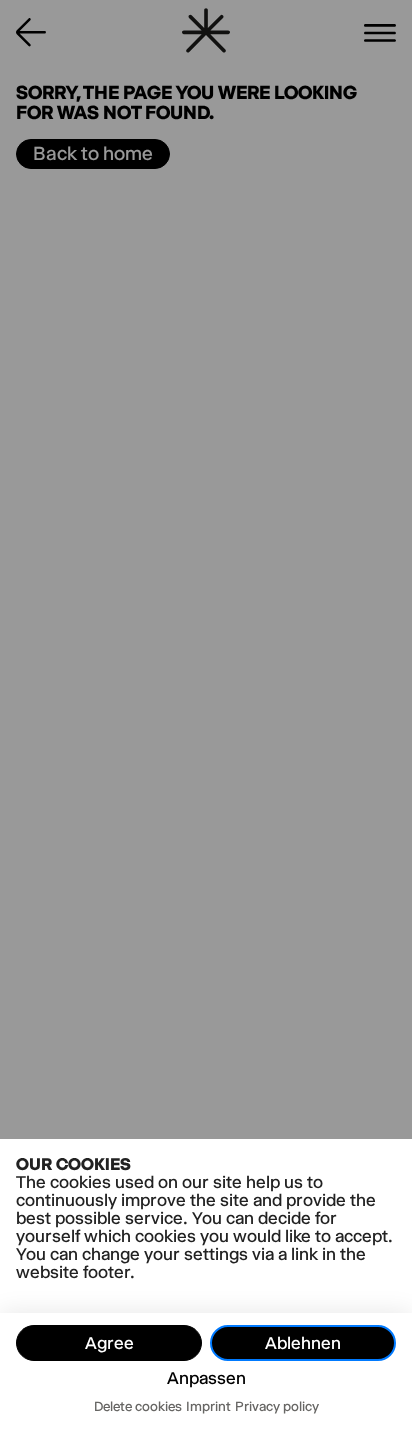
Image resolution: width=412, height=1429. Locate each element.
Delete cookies (138, 1406)
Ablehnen (303, 1343)
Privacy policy (277, 1406)
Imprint (208, 1406)
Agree (109, 1343)
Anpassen (206, 1378)
